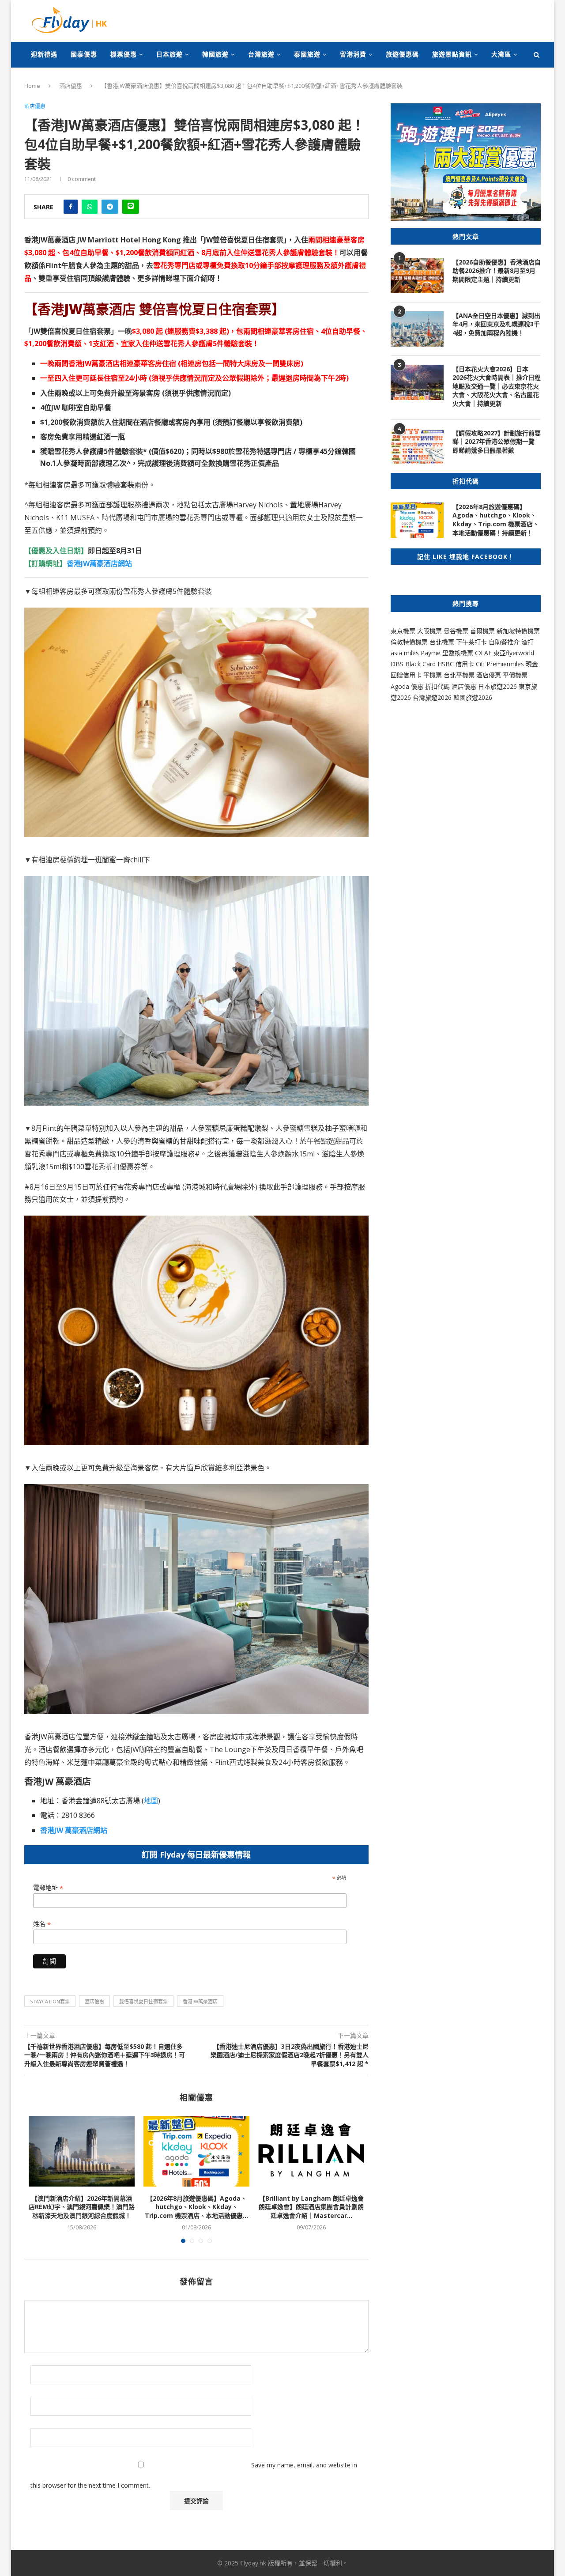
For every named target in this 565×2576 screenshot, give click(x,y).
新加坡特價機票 (518, 631)
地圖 (151, 1801)
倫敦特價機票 (409, 642)
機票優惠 (124, 54)
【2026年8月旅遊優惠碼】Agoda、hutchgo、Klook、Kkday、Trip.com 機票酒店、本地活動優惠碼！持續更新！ (496, 520)
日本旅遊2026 (497, 686)
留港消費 (353, 54)
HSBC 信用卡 (456, 664)
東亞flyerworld (514, 653)
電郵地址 (48, 1888)
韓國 (460, 697)
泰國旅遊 (307, 54)
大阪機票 (429, 631)
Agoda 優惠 (408, 686)
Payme (431, 653)
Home (32, 86)
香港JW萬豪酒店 (200, 2001)
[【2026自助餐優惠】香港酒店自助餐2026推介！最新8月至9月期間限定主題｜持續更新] (417, 276)
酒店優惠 (71, 86)
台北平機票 (460, 675)
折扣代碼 (437, 686)
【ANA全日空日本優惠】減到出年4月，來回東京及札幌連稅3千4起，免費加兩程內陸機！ (496, 324)
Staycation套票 (50, 2001)
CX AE (483, 653)
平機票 (433, 675)
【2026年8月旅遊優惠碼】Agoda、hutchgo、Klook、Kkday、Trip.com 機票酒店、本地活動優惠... (196, 2207)
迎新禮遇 (44, 54)
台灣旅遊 (261, 54)
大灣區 (501, 54)
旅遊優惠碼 (402, 54)
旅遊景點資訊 (452, 54)
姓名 (42, 1924)
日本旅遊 (169, 54)
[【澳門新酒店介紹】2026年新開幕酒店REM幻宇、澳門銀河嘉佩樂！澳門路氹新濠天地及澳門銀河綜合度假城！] (82, 2151)
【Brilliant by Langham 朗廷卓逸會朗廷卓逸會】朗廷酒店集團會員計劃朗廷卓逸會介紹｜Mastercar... (311, 2207)
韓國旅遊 (215, 54)
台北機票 (442, 642)
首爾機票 (482, 631)
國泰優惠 (84, 54)
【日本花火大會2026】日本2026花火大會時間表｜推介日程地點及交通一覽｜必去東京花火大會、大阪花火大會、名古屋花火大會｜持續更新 (497, 386)
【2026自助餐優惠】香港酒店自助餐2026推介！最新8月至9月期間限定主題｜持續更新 (497, 271)
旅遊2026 (479, 697)
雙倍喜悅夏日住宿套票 (143, 2001)
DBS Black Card (413, 664)
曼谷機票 (456, 631)
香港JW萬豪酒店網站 (99, 563)
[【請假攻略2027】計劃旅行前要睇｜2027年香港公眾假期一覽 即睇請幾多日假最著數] (417, 446)
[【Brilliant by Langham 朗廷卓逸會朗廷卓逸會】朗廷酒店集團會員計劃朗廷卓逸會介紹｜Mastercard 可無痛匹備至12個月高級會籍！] (311, 2151)
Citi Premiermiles (500, 664)
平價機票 (515, 675)
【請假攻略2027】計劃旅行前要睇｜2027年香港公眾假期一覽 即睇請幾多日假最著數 (497, 442)
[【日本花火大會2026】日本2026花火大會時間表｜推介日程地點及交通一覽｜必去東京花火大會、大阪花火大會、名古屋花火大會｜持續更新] (417, 382)
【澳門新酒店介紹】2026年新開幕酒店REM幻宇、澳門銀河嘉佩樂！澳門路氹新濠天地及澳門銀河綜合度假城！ (82, 2207)
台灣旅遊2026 (432, 697)
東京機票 (403, 631)
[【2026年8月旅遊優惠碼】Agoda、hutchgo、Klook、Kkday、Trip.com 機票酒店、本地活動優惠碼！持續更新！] (196, 2151)
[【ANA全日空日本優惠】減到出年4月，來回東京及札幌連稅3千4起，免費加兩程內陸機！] (417, 329)
